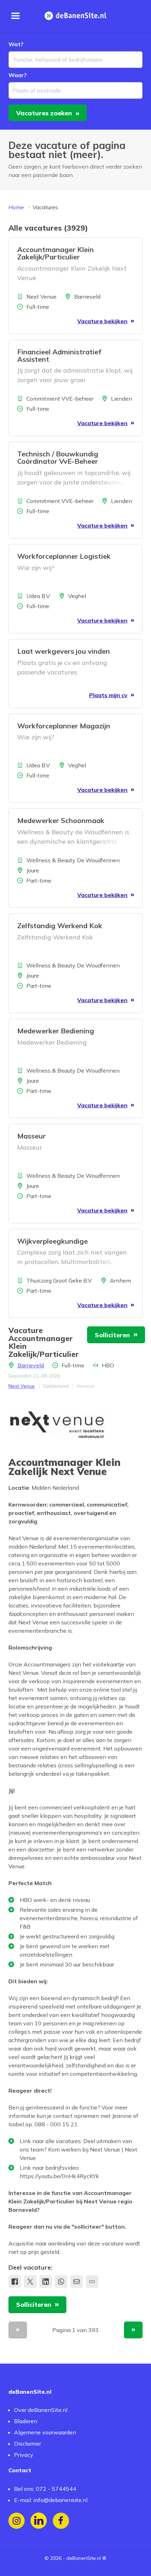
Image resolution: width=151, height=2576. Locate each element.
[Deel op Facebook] (15, 2282)
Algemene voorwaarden (45, 2432)
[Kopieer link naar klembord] (92, 2282)
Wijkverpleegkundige (52, 1241)
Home (16, 207)
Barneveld (31, 1365)
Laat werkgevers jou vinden (64, 651)
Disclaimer (28, 2444)
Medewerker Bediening (56, 1031)
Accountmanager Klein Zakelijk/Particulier (55, 253)
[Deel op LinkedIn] (46, 2282)
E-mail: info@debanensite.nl (51, 2500)
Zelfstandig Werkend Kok (60, 926)
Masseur (31, 1136)
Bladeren (26, 2421)
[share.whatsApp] (61, 2282)
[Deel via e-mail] (77, 2282)
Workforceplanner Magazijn (64, 726)
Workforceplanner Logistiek (64, 556)
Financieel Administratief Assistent (59, 355)
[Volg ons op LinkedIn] (39, 2521)
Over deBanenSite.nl (41, 2410)
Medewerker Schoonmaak (61, 820)
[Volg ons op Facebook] (61, 2521)
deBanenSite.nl (84, 2558)
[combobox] (75, 60)
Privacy (24, 2455)
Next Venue (22, 1386)
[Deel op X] (30, 2282)
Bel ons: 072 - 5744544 (45, 2489)
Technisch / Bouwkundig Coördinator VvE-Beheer (58, 457)
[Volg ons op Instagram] (17, 2521)
